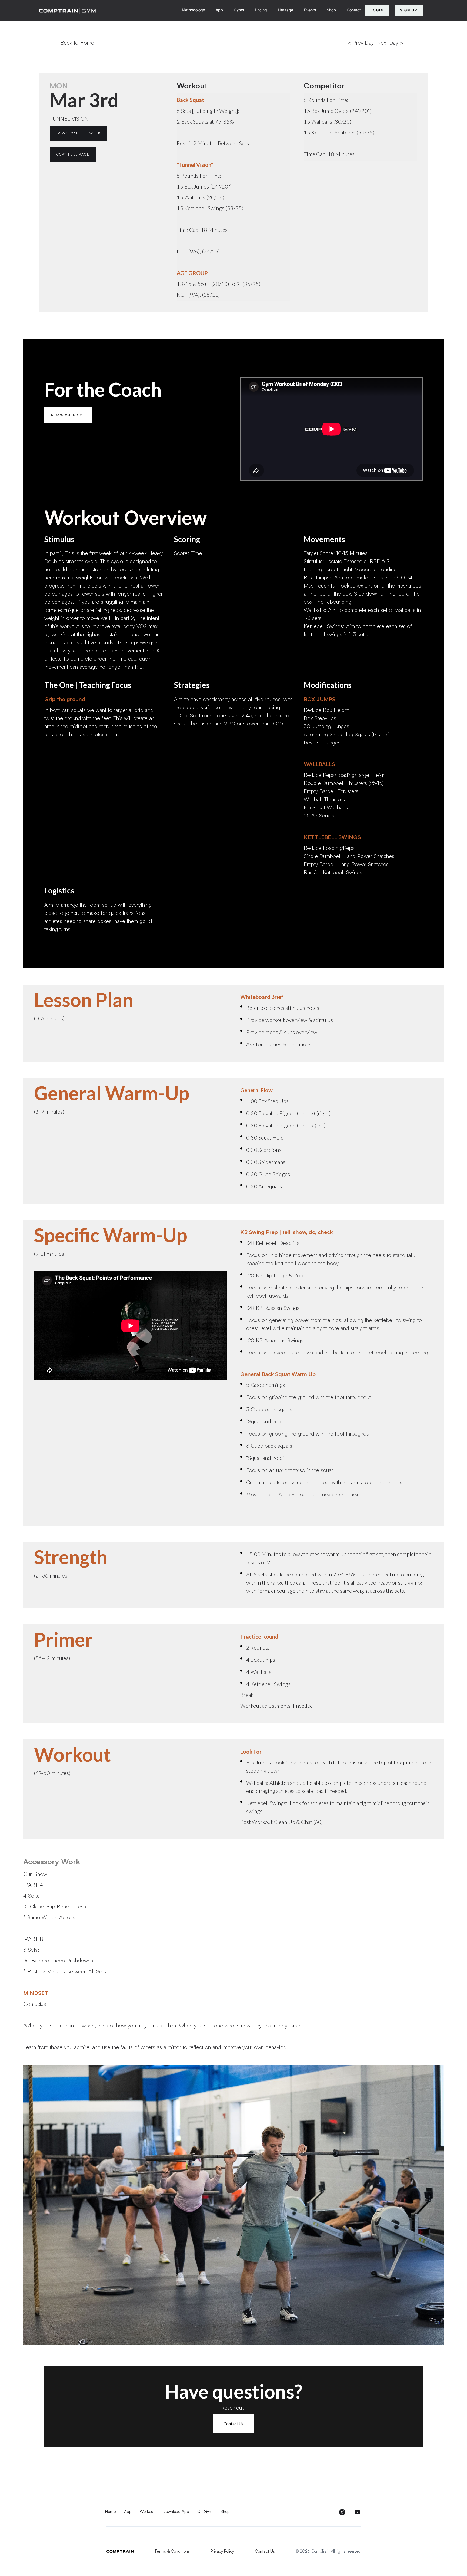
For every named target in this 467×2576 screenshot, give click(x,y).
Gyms (239, 10)
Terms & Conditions (172, 2551)
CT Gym (205, 2511)
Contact (354, 10)
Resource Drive (68, 415)
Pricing (261, 10)
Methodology (193, 10)
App (219, 10)
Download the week (79, 133)
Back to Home (77, 43)
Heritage (286, 10)
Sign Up (409, 10)
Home (111, 2511)
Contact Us (234, 2424)
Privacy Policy (222, 2551)
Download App (176, 2511)
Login (377, 10)
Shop (331, 10)
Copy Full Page (73, 154)
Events (310, 10)
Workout (147, 2511)
